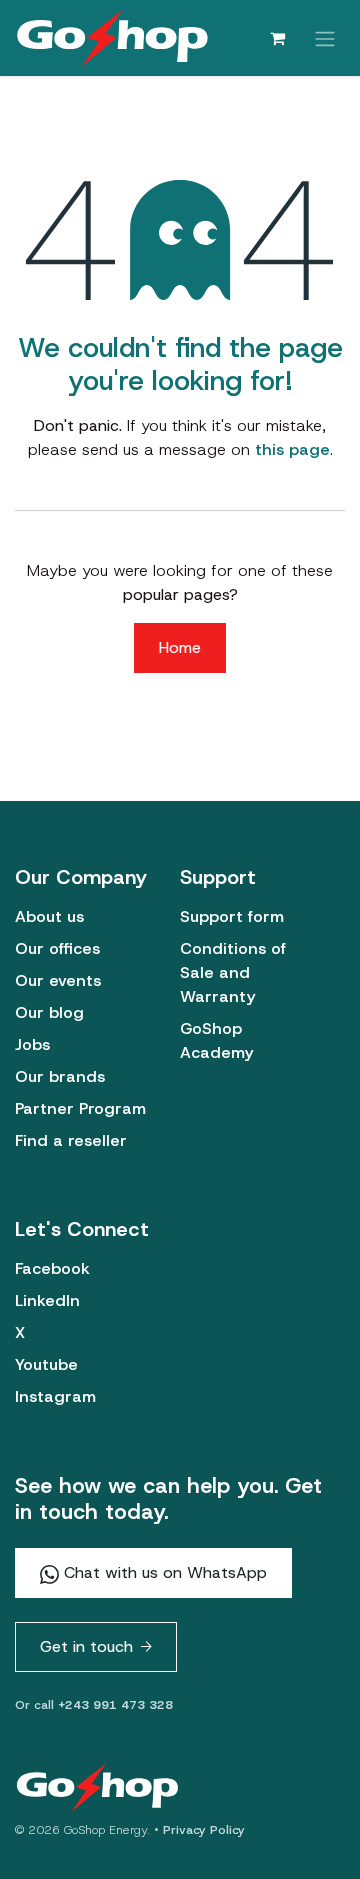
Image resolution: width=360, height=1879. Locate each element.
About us (49, 916)
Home (180, 647)
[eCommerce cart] (277, 38)
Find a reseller (71, 1140)
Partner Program (80, 1108)
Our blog (49, 1012)
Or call (94, 1705)
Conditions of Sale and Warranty (233, 972)
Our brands (60, 1076)
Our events (58, 980)
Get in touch (86, 1646)
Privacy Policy (204, 1830)
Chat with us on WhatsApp (163, 1572)
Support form (232, 916)
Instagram (55, 1396)
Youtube (46, 1364)
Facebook (52, 1268)
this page (292, 449)
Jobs (32, 1044)
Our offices (57, 948)
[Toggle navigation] (325, 37)
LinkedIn (47, 1300)
